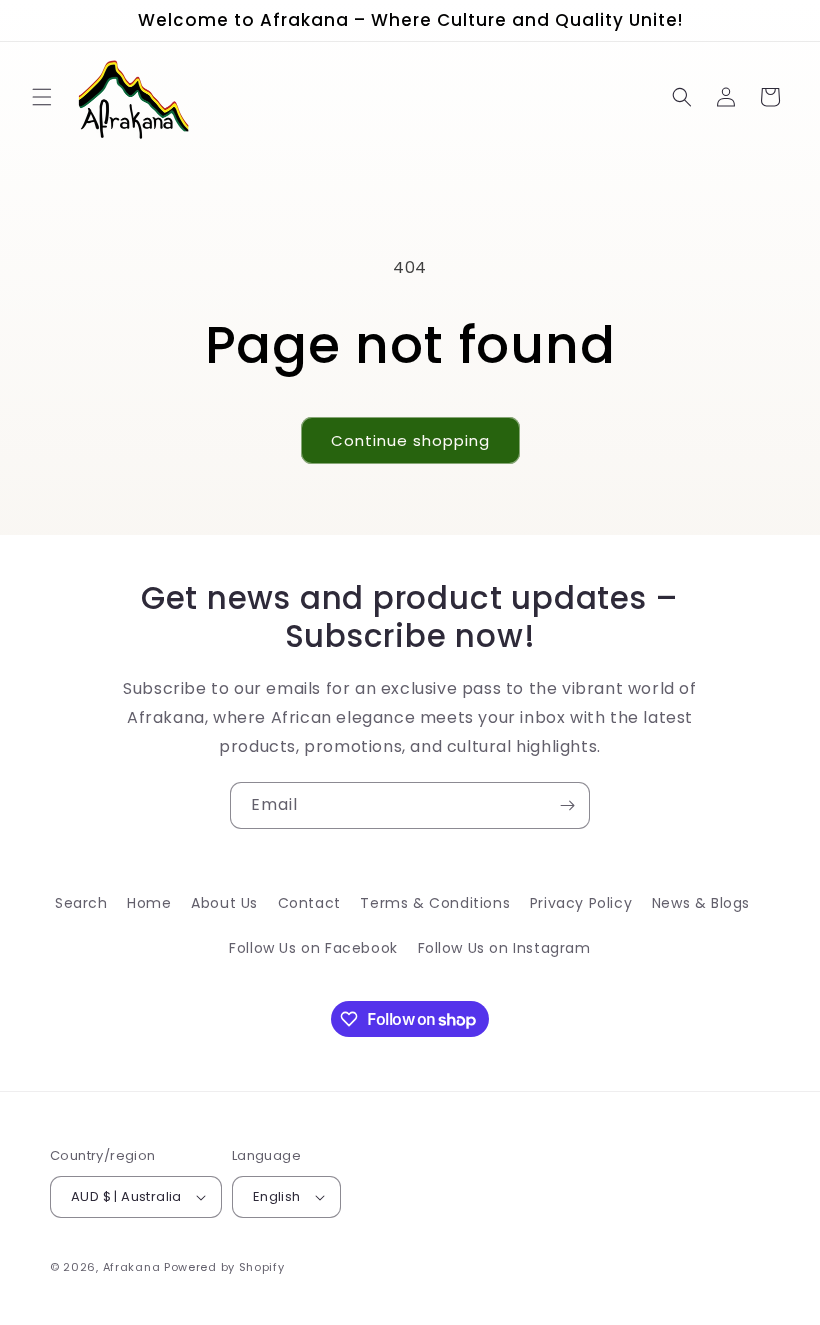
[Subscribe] (567, 805)
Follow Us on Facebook (313, 948)
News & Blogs (701, 903)
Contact (309, 903)
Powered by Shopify (224, 1267)
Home (149, 903)
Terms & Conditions (435, 903)
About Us (224, 903)
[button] (42, 97)
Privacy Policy (581, 903)
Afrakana (132, 1267)
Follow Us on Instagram (504, 948)
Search (81, 903)
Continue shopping (410, 440)
